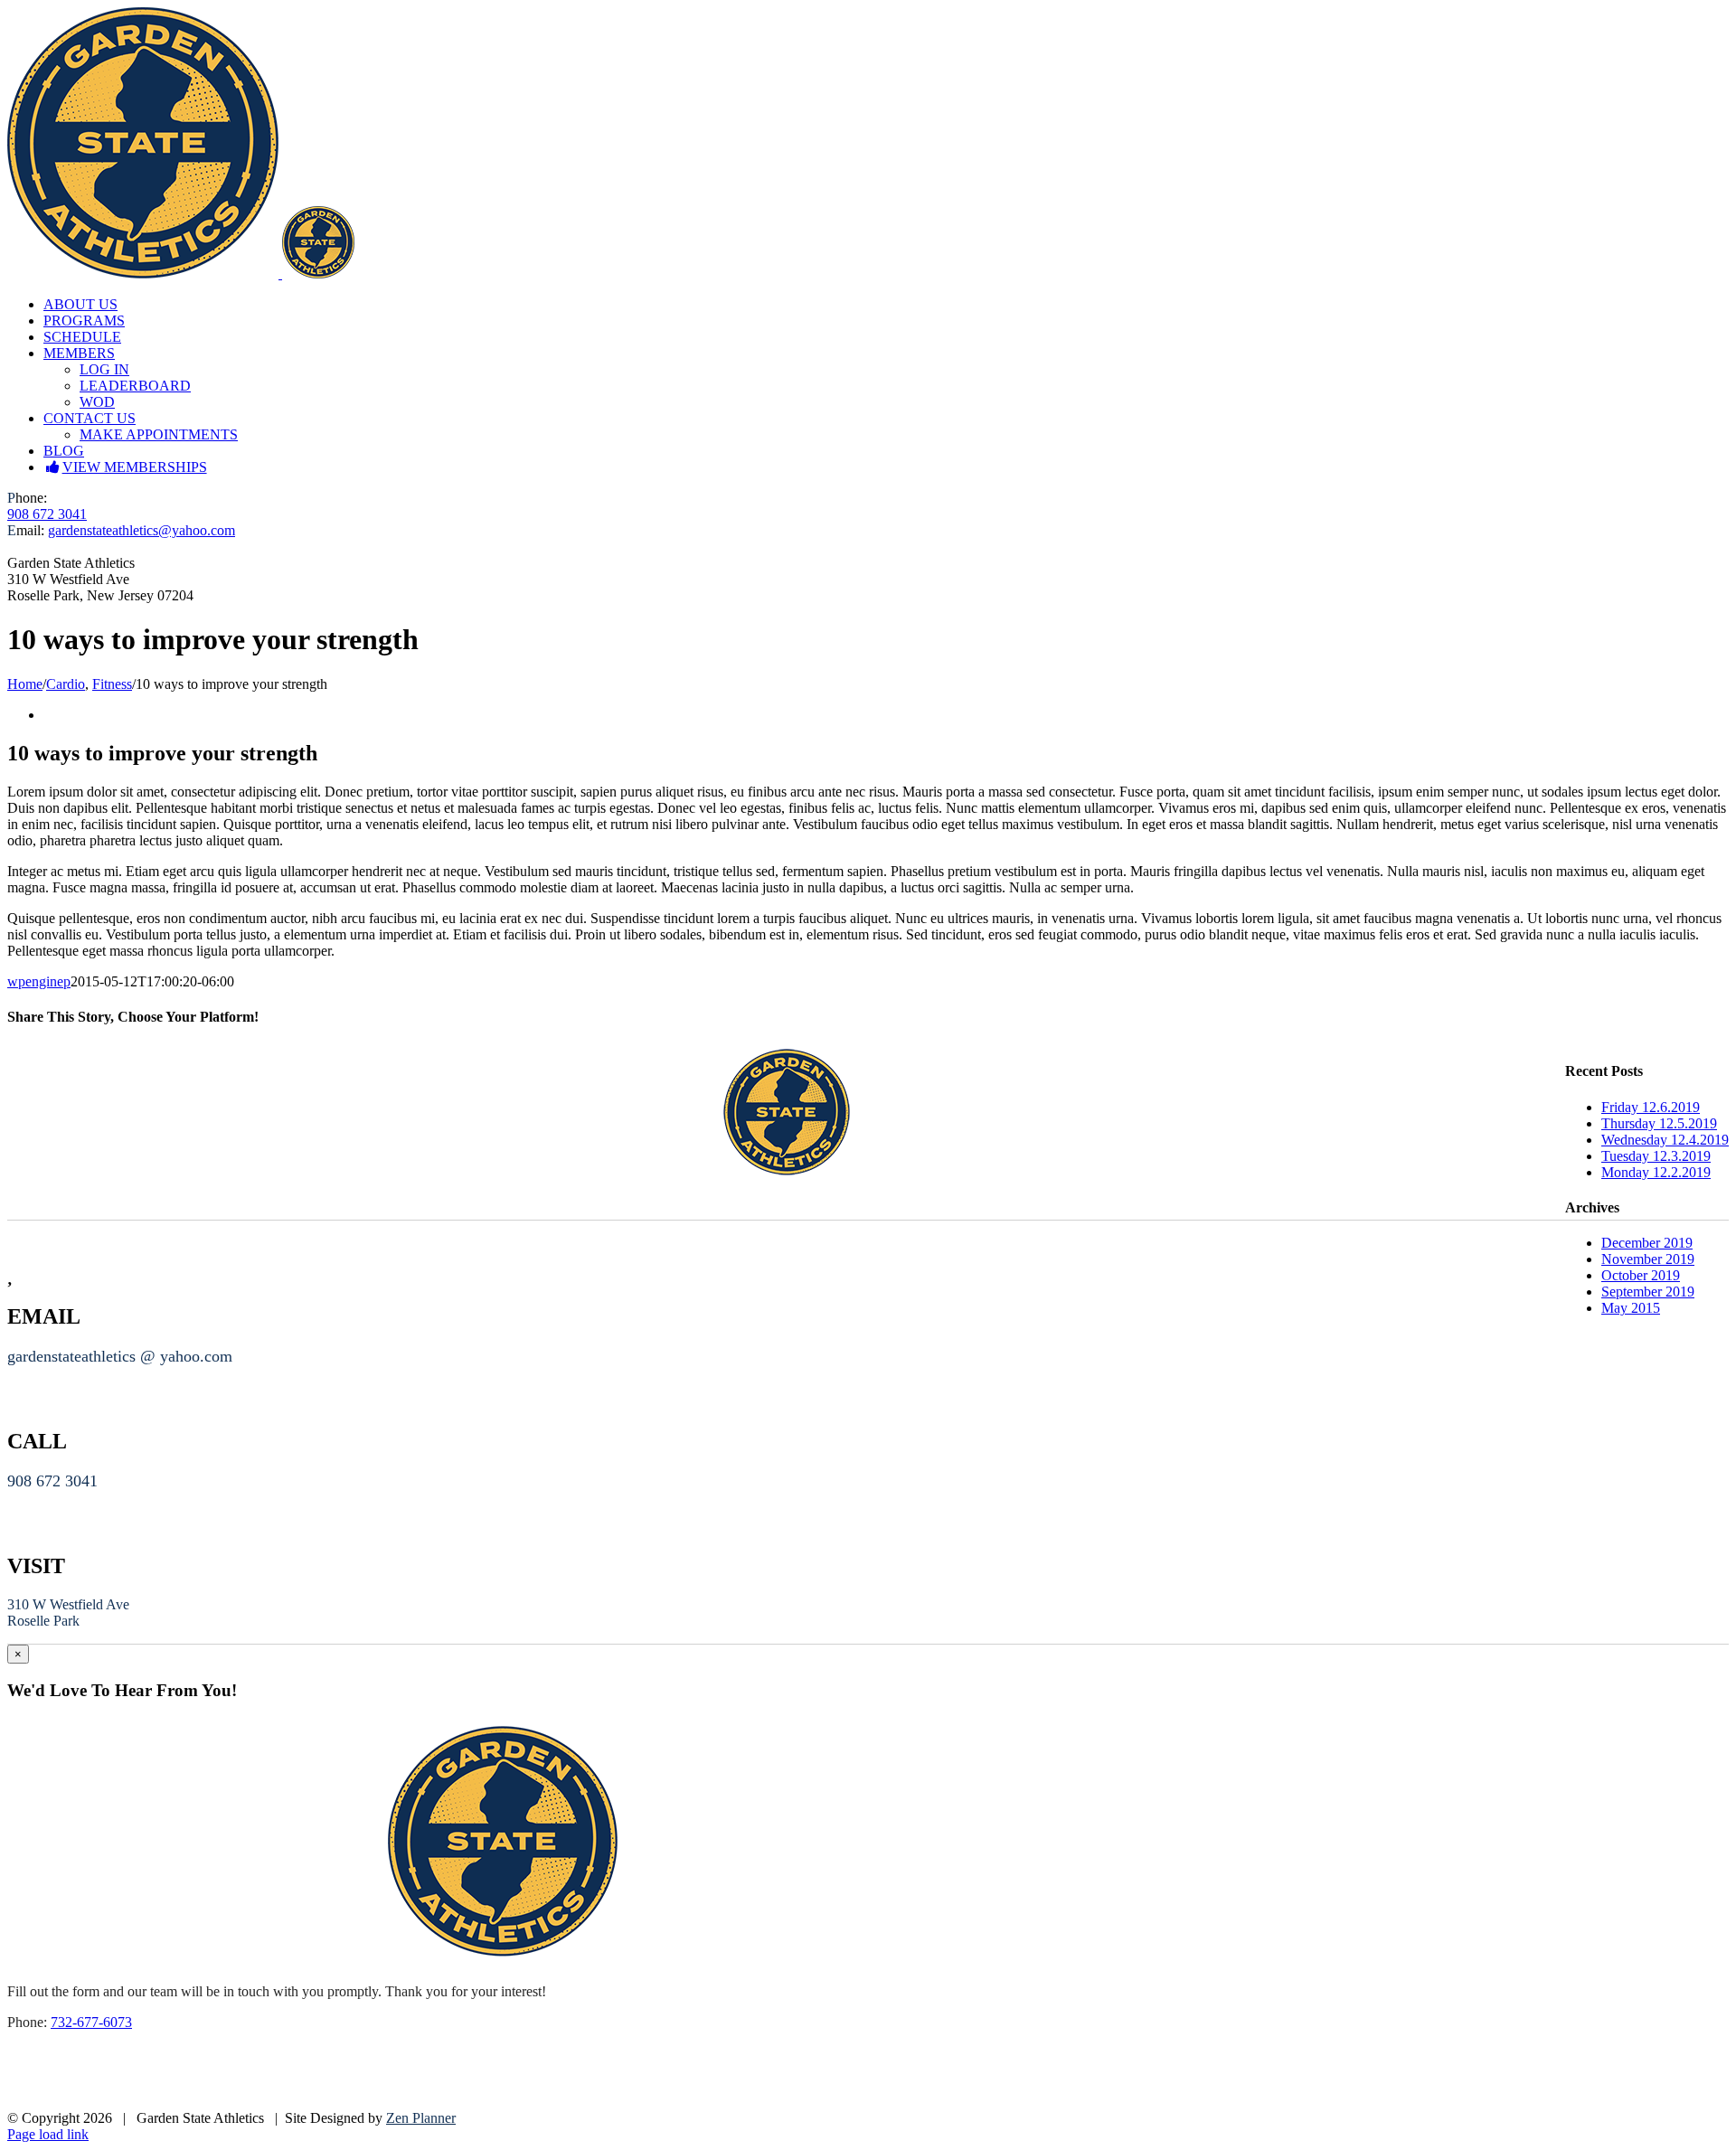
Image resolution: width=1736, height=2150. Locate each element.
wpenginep (39, 981)
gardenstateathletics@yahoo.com (142, 530)
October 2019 (1641, 1275)
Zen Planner (421, 2118)
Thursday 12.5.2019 (1659, 1123)
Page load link (48, 2134)
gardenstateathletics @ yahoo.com (120, 1356)
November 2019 (1648, 1259)
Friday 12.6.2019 (1651, 1107)
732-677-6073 (91, 2022)
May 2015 (1631, 1308)
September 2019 (1648, 1292)
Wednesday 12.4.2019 (1665, 1140)
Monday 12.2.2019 (1656, 1172)
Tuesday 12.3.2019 (1656, 1156)
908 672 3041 (47, 514)
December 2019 (1647, 1243)
